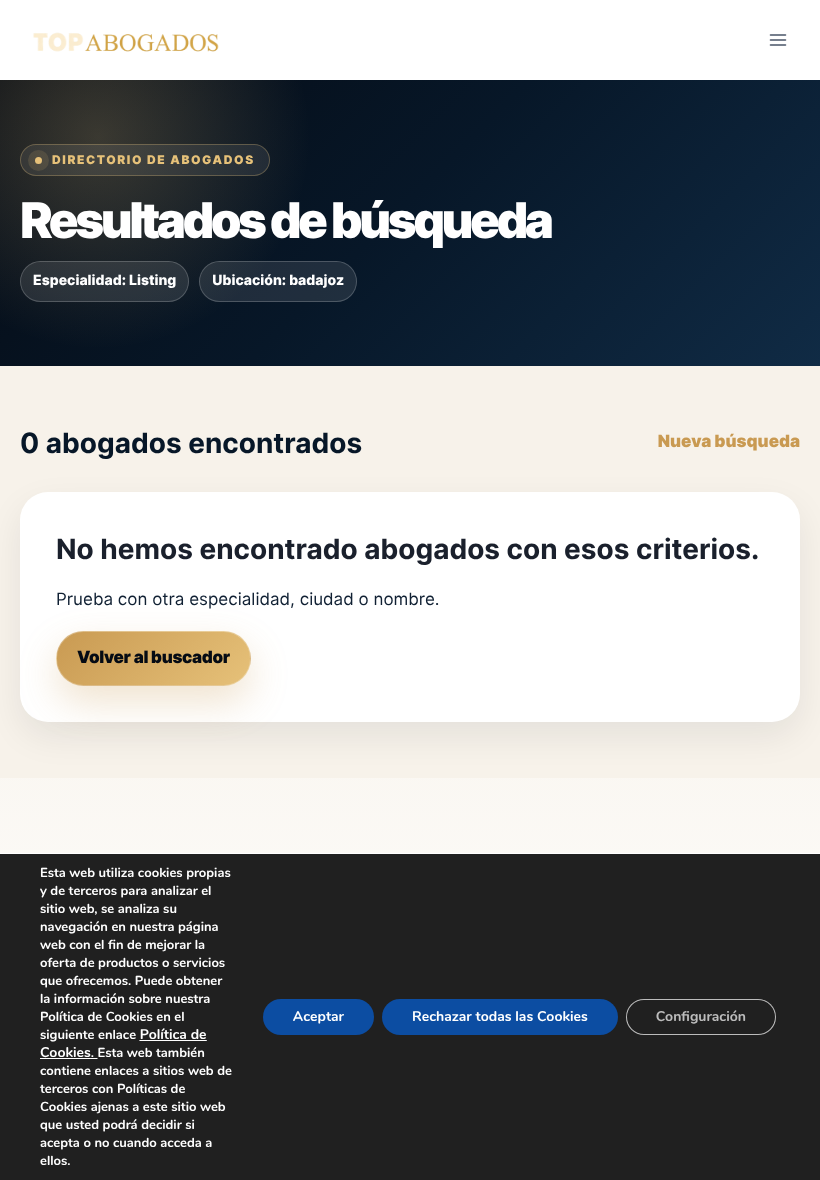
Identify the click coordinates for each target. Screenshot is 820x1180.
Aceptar (318, 1016)
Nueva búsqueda (729, 442)
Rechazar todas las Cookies (500, 1016)
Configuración (701, 1016)
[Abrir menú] (777, 39)
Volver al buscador (153, 658)
